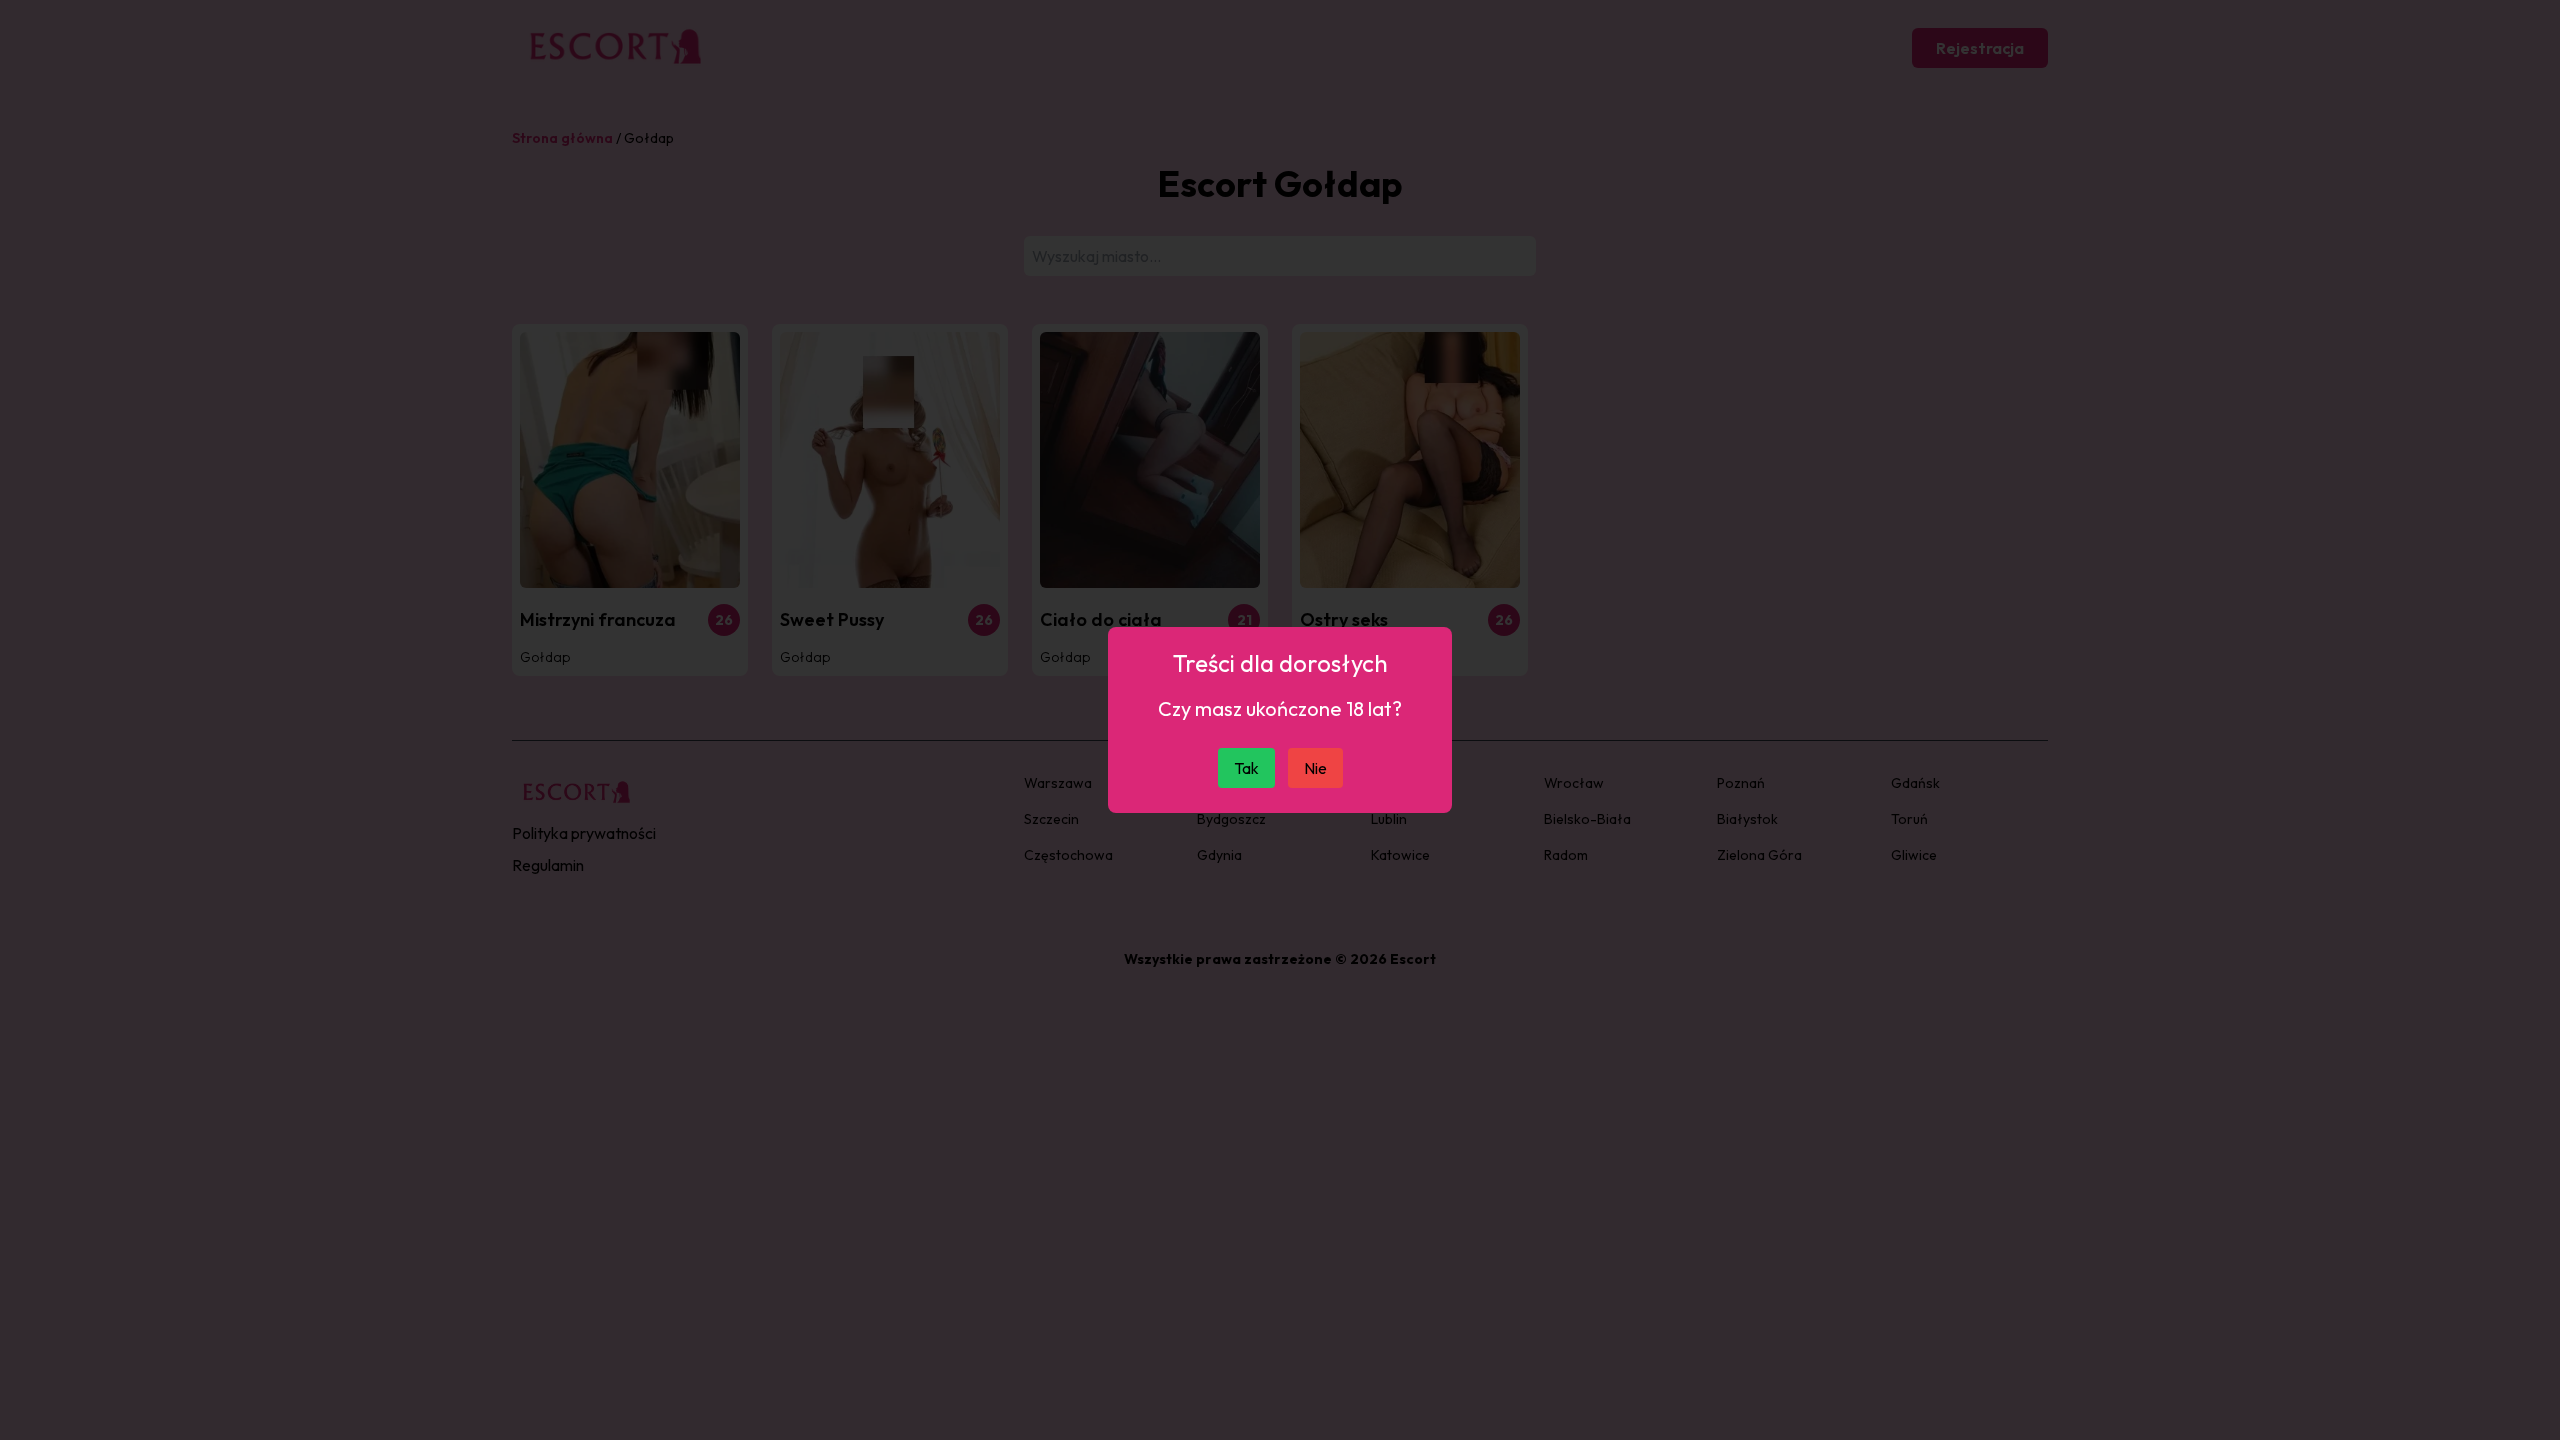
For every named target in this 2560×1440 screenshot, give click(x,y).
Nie (1315, 768)
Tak (1246, 768)
